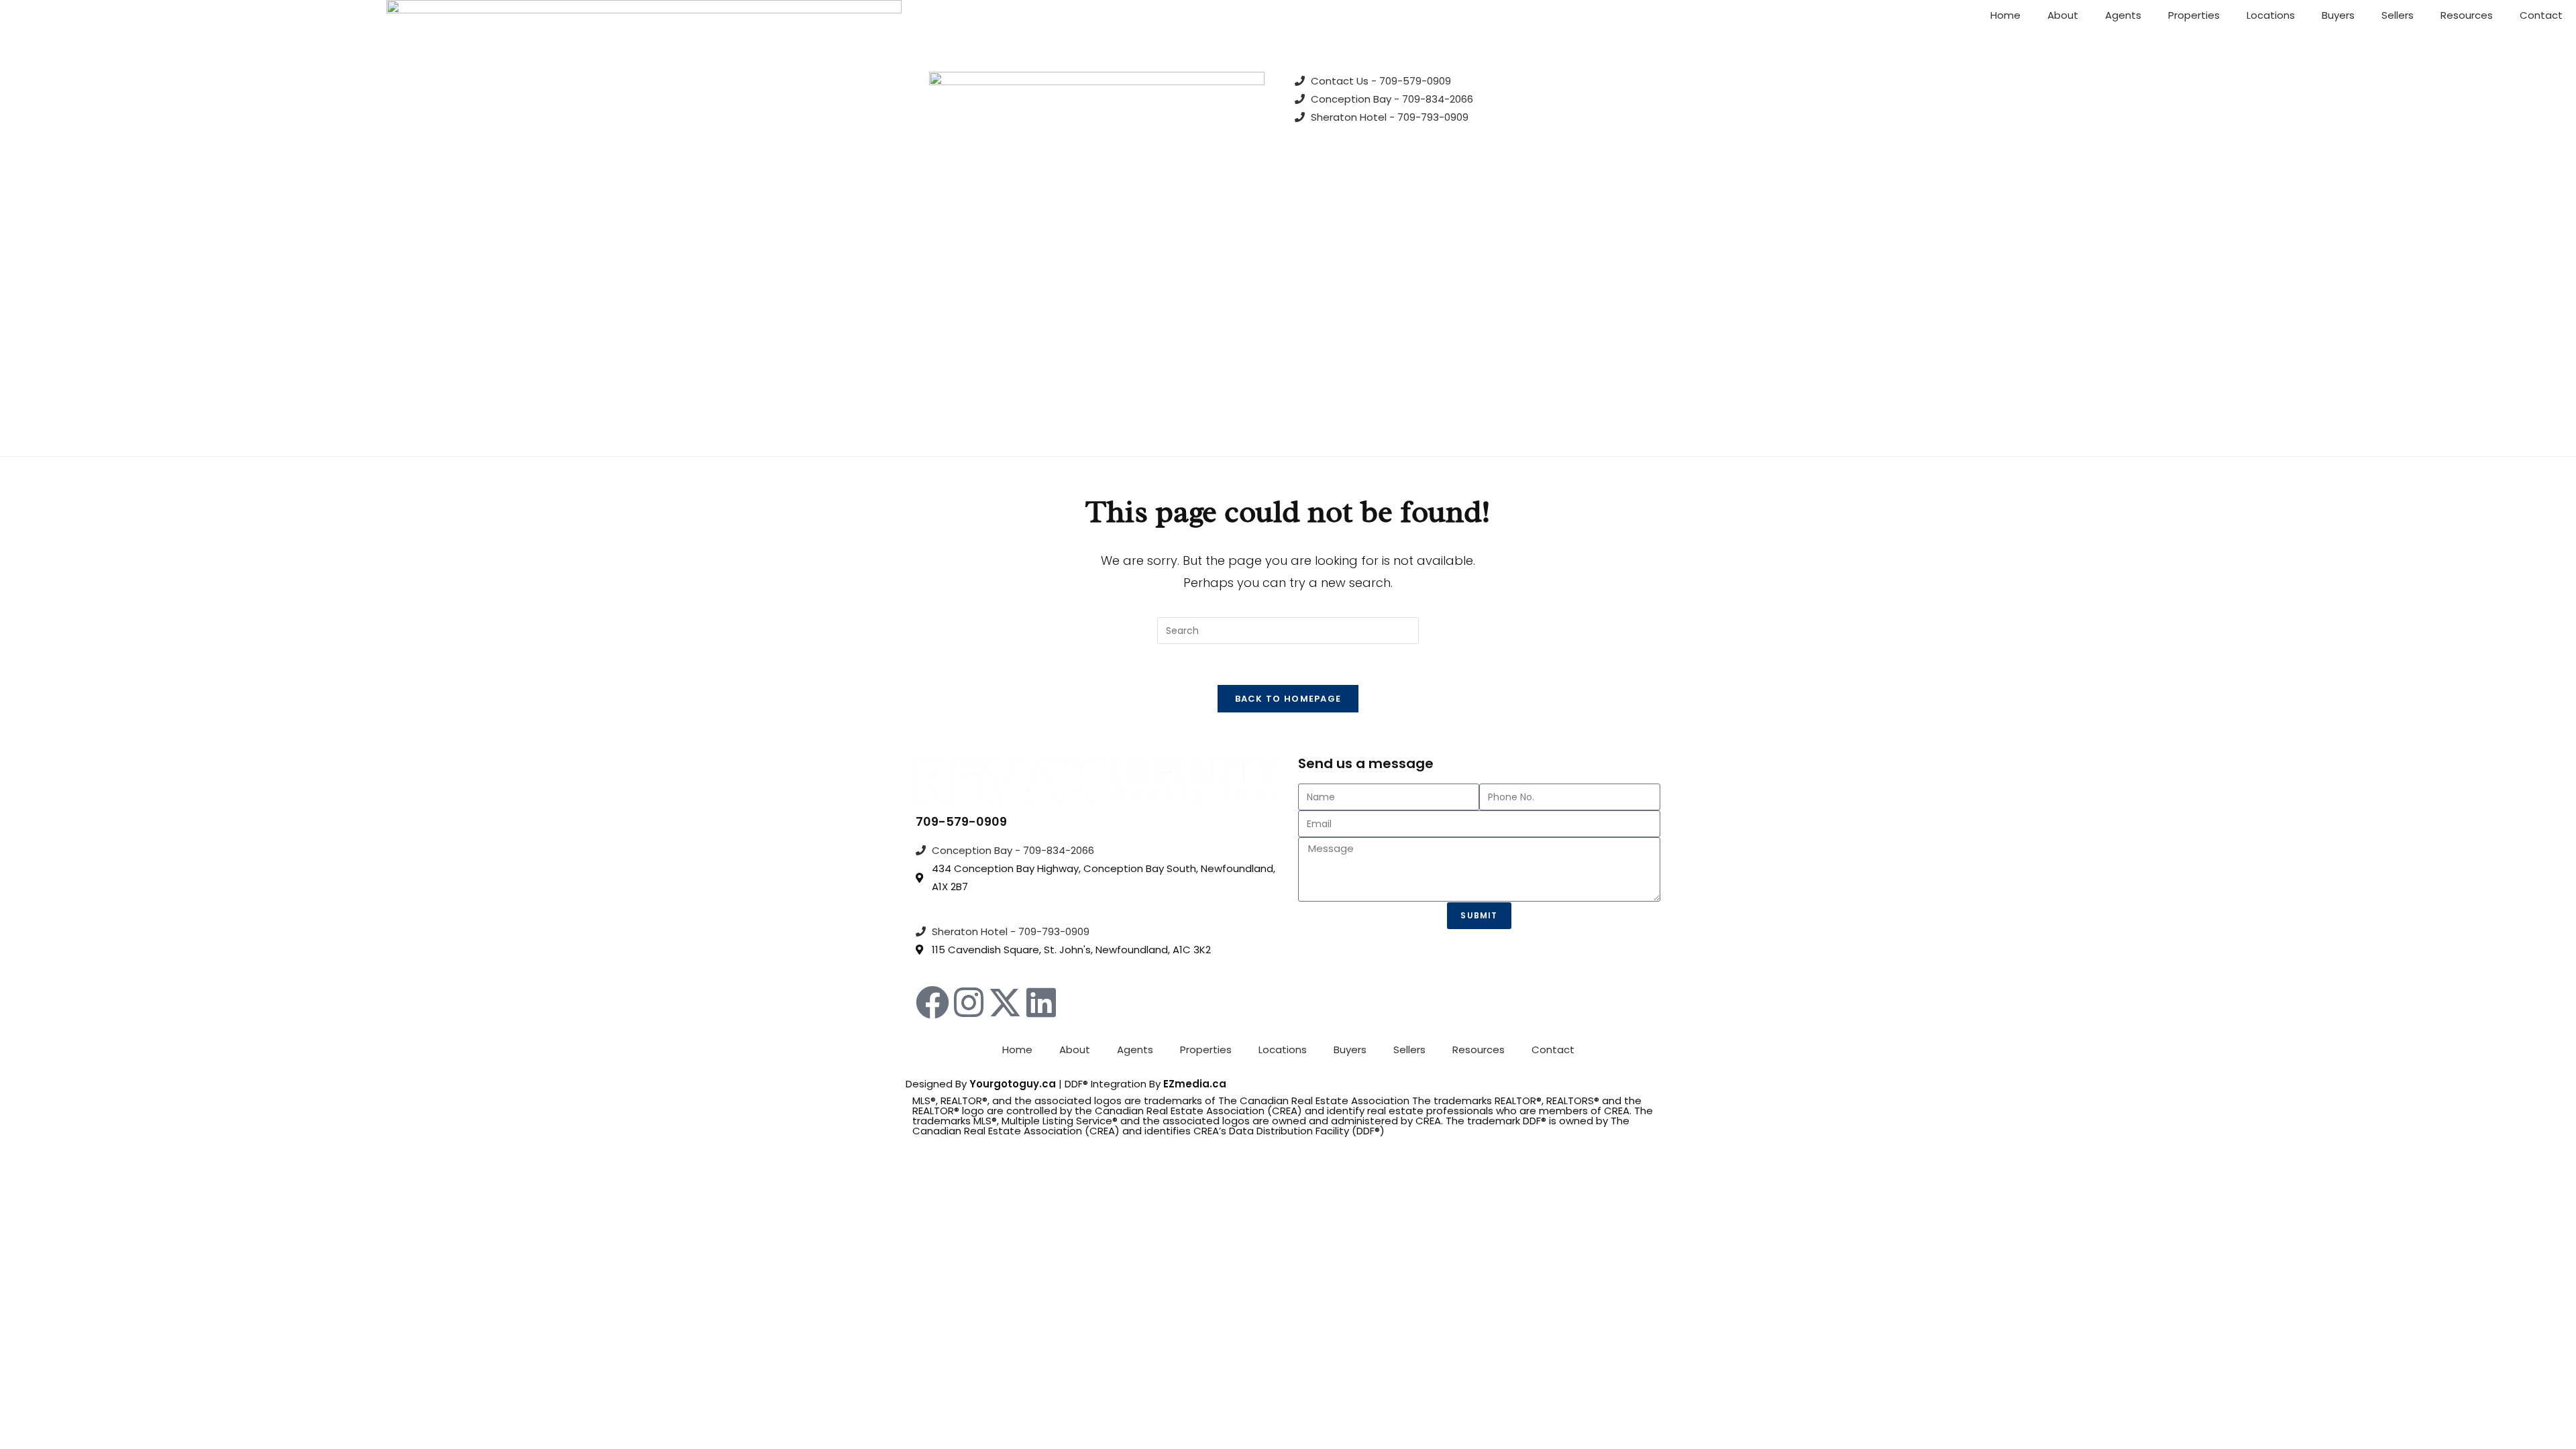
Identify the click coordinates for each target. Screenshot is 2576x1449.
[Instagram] (969, 1002)
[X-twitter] (1005, 1002)
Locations (2271, 15)
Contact (2541, 15)
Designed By (937, 1084)
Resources (2467, 15)
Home (2005, 15)
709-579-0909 (961, 821)
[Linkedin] (1041, 1002)
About (2063, 15)
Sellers (2398, 15)
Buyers (2338, 15)
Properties (2194, 15)
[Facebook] (932, 1002)
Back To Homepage (1288, 699)
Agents (2123, 15)
